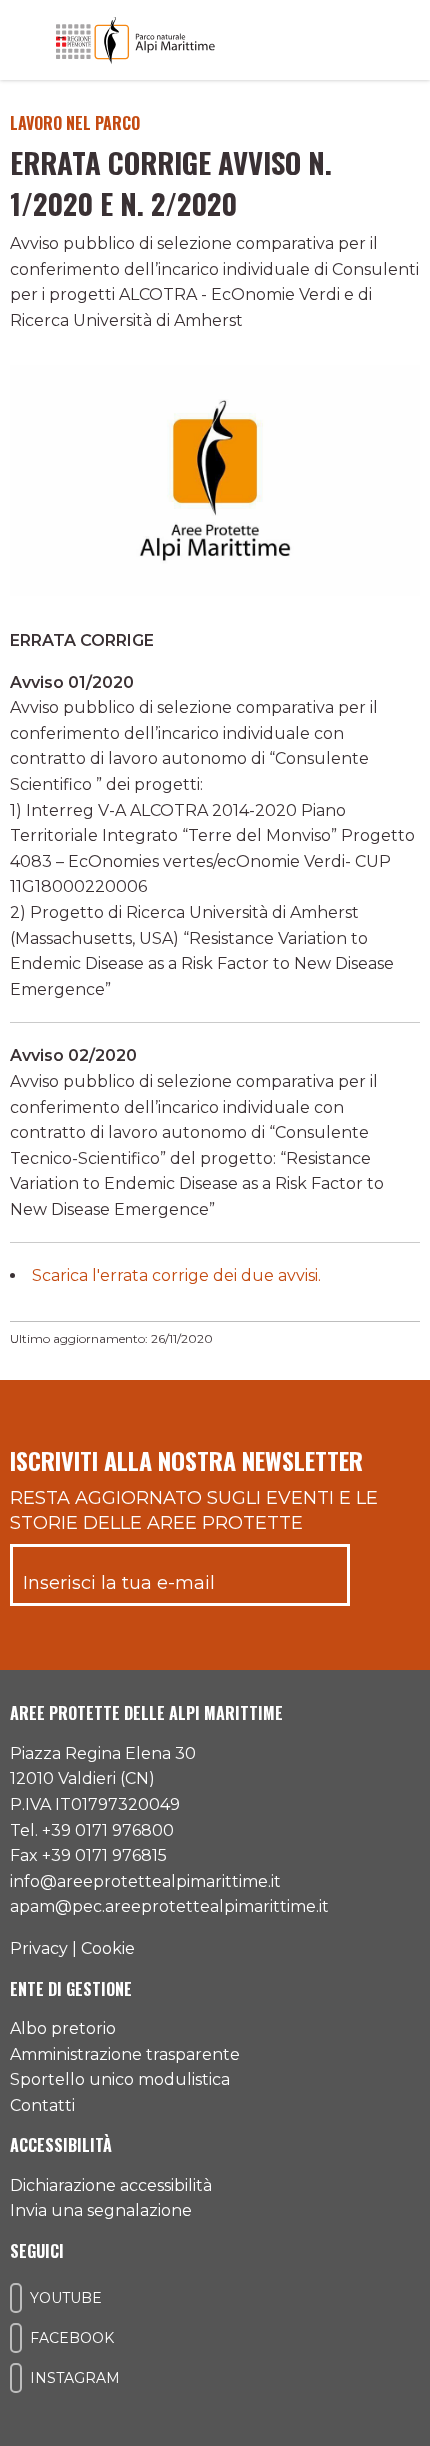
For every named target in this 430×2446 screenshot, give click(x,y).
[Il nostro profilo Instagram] (16, 2378)
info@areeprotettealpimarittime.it (145, 1881)
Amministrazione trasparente (125, 2054)
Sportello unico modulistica (120, 2079)
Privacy (39, 1948)
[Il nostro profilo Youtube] (16, 2298)
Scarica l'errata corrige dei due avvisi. (176, 1275)
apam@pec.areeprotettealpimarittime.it (169, 1906)
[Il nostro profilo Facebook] (16, 2338)
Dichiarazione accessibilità (111, 2185)
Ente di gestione (71, 1989)
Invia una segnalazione (101, 2210)
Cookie (108, 1948)
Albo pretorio (63, 2028)
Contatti (42, 2105)
